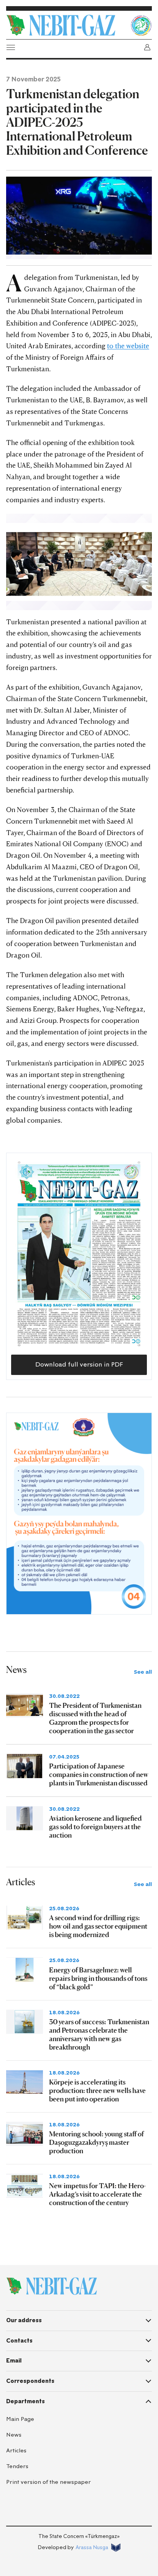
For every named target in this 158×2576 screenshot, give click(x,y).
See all (143, 1672)
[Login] (147, 47)
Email (14, 2361)
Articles (16, 2451)
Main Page (20, 2419)
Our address (24, 2320)
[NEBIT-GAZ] (52, 2286)
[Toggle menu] (11, 47)
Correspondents (30, 2381)
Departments (26, 2401)
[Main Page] (66, 25)
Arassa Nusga (92, 2547)
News (14, 2435)
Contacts (19, 2341)
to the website (128, 346)
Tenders (17, 2466)
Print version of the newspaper (49, 2482)
